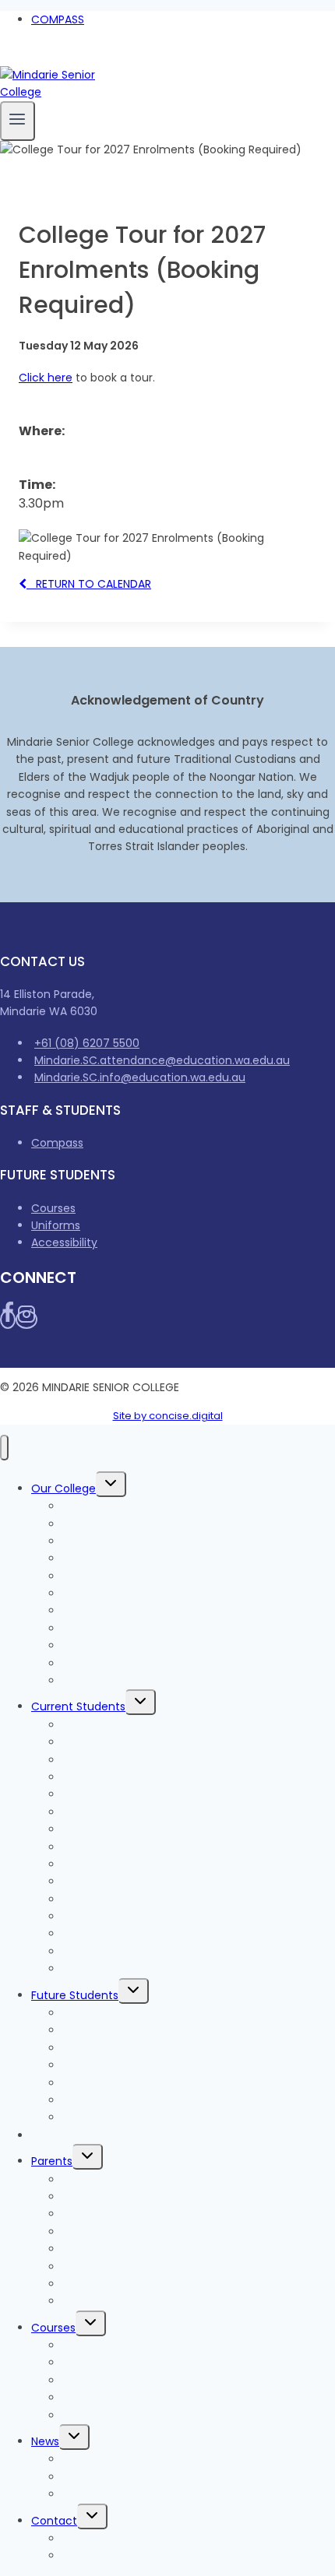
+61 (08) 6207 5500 (87, 1043)
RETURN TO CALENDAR (89, 584)
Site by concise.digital (168, 1416)
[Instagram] (22, 57)
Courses (53, 1208)
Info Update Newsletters (127, 2477)
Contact (54, 2521)
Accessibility (64, 1242)
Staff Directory (102, 2556)
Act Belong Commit (116, 1969)
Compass (57, 1143)
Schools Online (102, 1681)
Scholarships (96, 2416)
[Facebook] (6, 57)
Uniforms (56, 1225)
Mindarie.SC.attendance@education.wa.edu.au (162, 1060)
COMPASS (58, 19)
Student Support (107, 1917)
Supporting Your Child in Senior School (166, 2284)
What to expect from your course (154, 2048)
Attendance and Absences (135, 2249)
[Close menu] (4, 1448)
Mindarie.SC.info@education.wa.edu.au (140, 1077)
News (45, 2441)
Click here (46, 378)
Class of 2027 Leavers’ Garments (152, 1812)
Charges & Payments (89, 2135)
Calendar (87, 2301)
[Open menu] (18, 121)
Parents (52, 2161)
